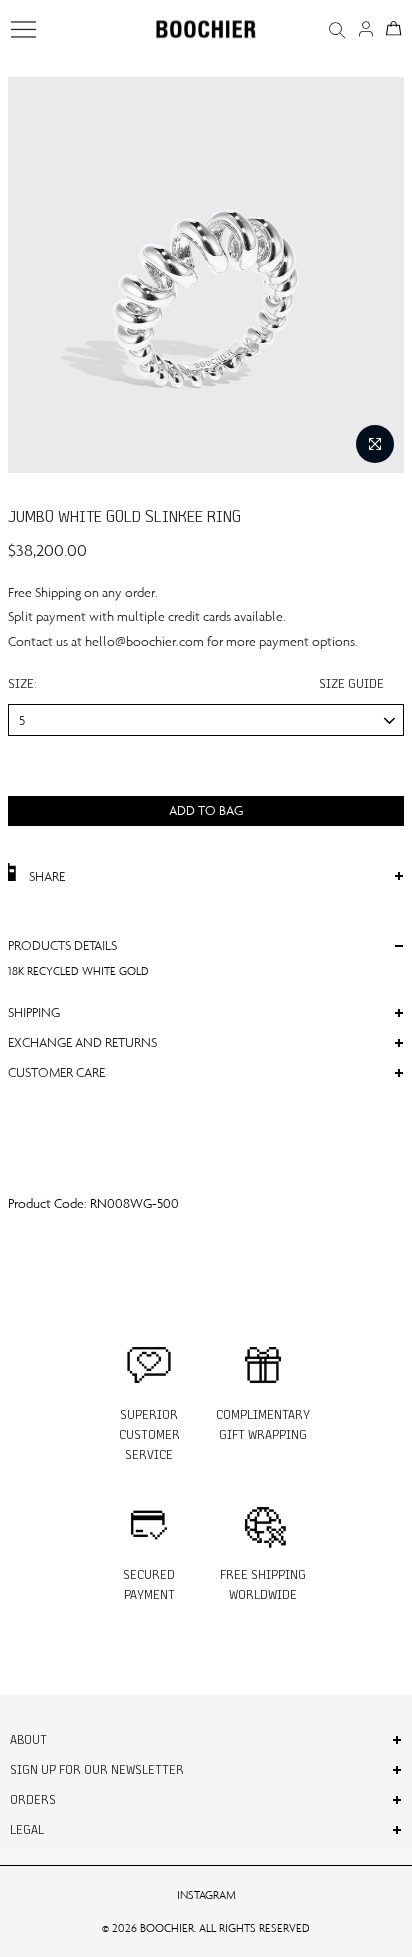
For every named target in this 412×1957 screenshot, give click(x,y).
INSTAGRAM (206, 1895)
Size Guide (351, 683)
